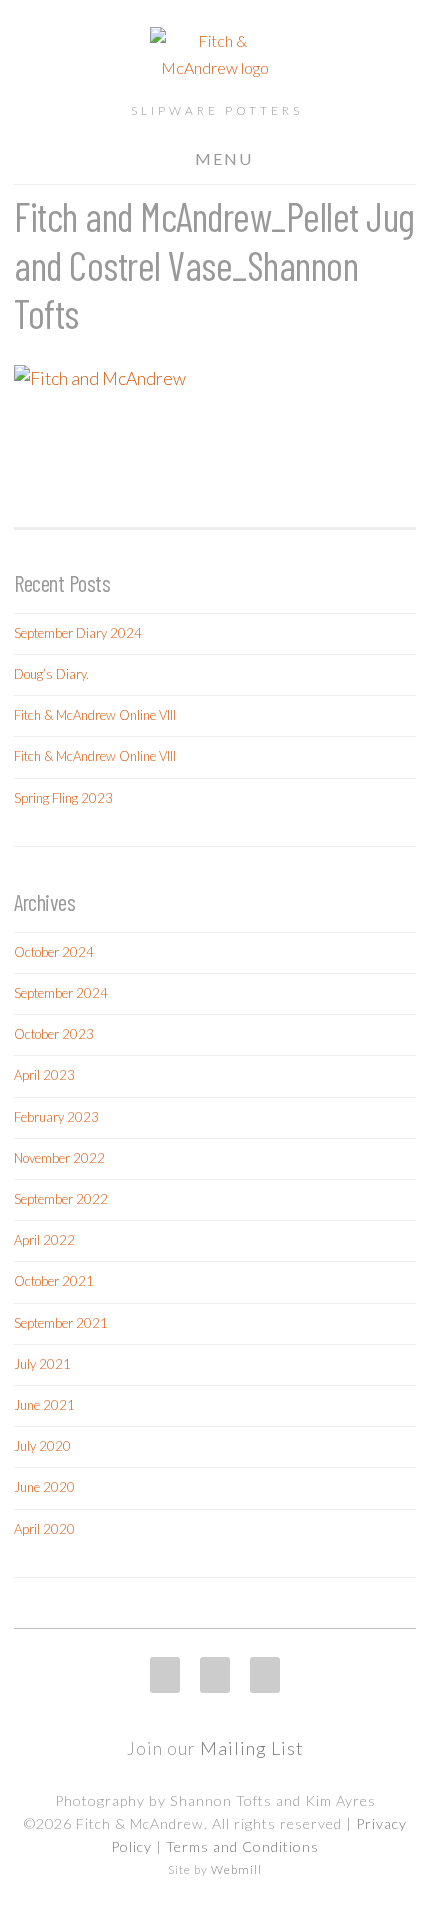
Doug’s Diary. (51, 674)
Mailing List (252, 1748)
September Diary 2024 (78, 633)
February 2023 (56, 1117)
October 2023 (54, 1034)
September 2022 (61, 1199)
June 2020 (44, 1487)
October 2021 (54, 1281)
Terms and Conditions (242, 1846)
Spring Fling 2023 (63, 798)
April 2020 (44, 1529)
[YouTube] (265, 1675)
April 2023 (44, 1075)
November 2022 (59, 1158)
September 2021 (61, 1323)
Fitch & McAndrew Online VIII (95, 715)
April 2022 (44, 1240)
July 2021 (42, 1364)
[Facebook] (215, 1675)
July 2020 (42, 1446)
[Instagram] (165, 1675)
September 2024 (61, 993)
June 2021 (44, 1405)
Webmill (236, 1869)
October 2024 (54, 952)
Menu (224, 158)
